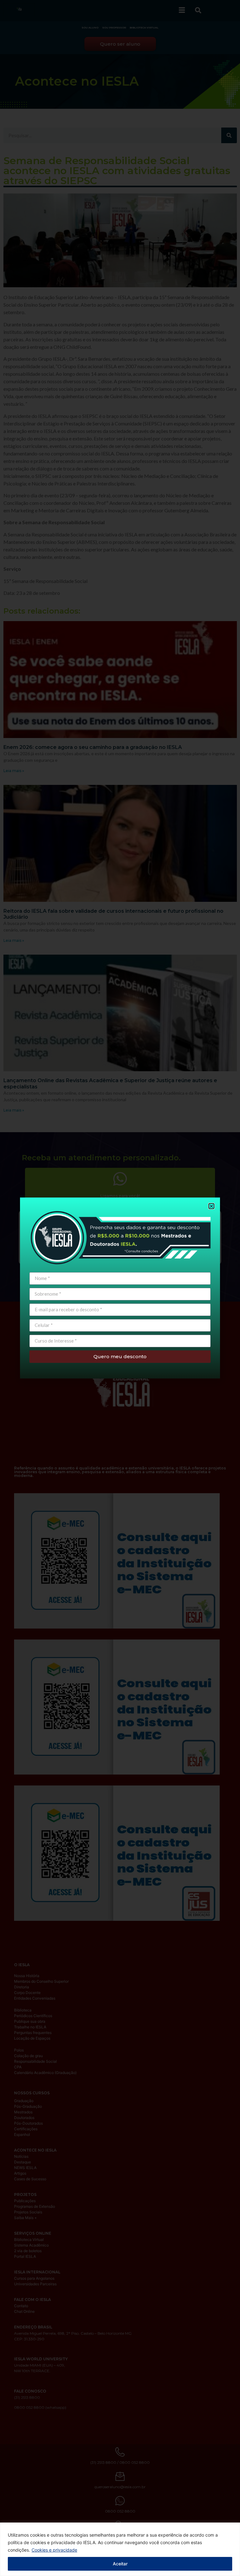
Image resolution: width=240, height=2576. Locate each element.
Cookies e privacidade (54, 2550)
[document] (120, 1288)
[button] (211, 1206)
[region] (120, 2549)
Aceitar (120, 2564)
